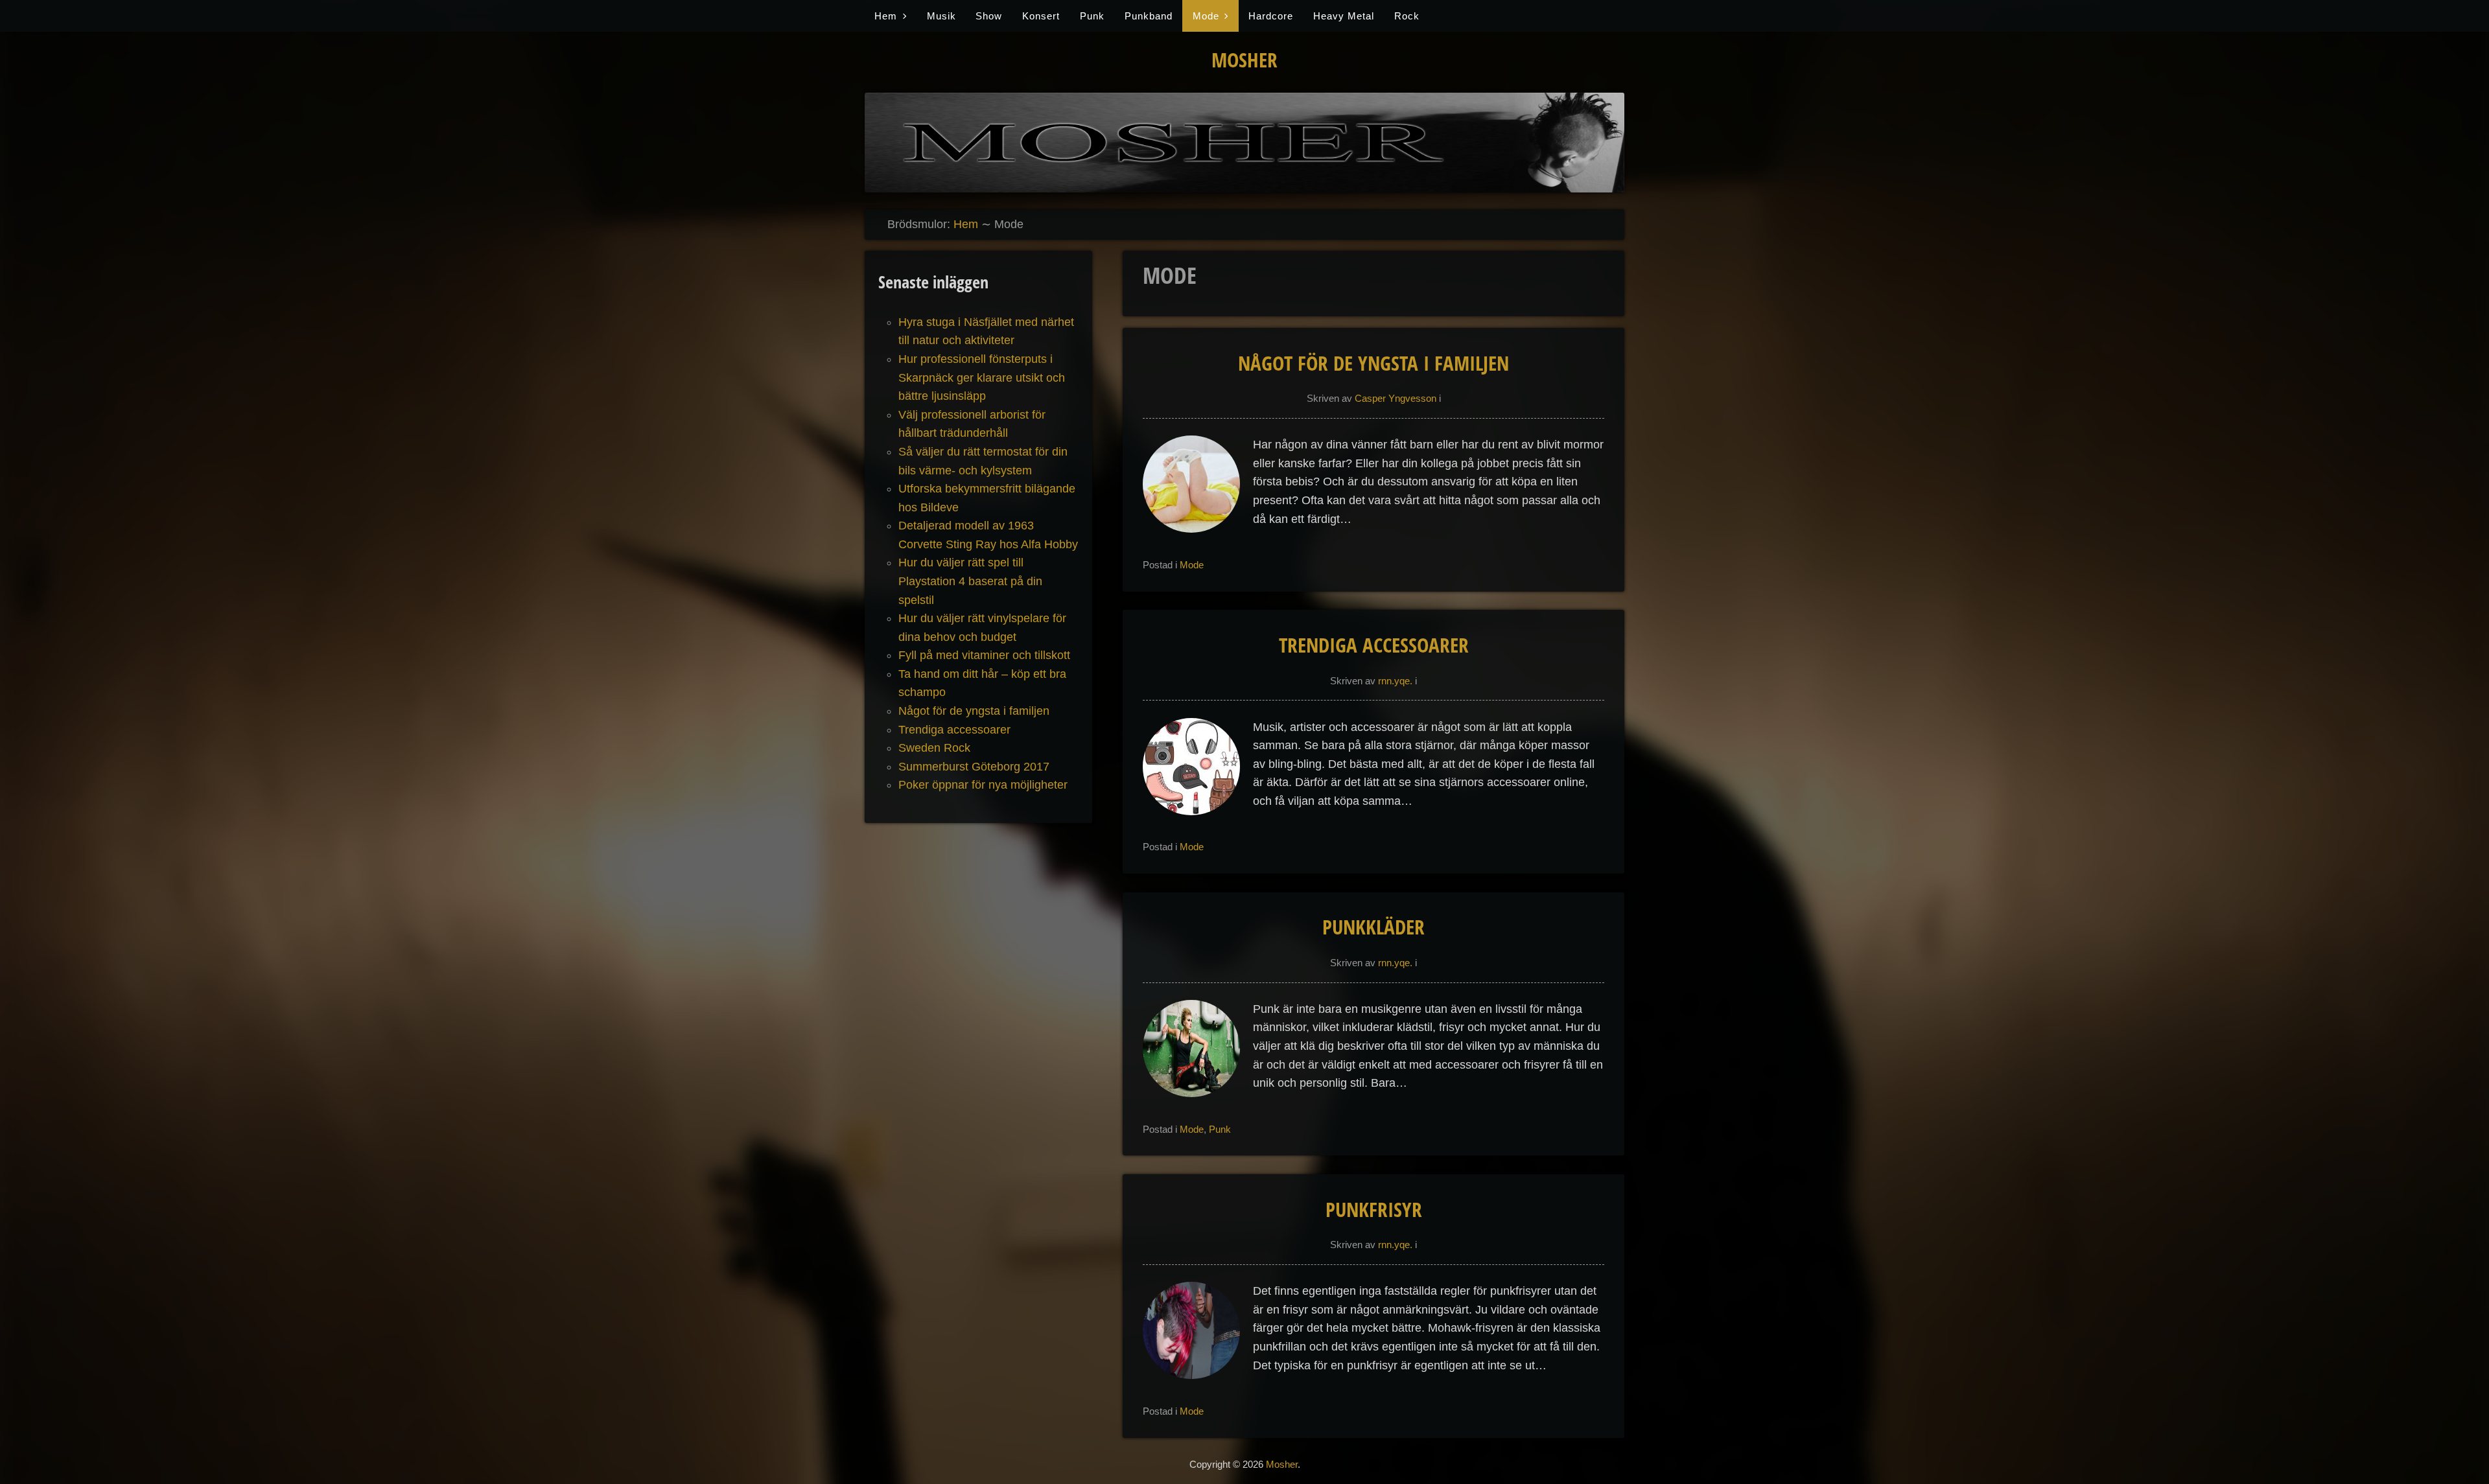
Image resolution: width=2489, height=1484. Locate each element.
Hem (886, 16)
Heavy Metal (1344, 16)
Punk (1092, 16)
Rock (1407, 16)
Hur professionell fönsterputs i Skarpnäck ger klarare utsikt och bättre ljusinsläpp (982, 377)
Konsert (1041, 16)
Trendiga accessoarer (1374, 645)
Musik (941, 16)
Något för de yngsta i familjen (1373, 363)
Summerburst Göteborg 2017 (974, 767)
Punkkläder (1373, 927)
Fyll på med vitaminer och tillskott (984, 655)
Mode (1206, 16)
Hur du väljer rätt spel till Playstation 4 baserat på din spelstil (970, 581)
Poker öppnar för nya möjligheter (983, 785)
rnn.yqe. (1395, 681)
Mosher (1244, 60)
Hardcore (1271, 16)
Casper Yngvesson (1396, 398)
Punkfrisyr (1374, 1209)
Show (989, 16)
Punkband (1149, 16)
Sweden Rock (934, 748)
